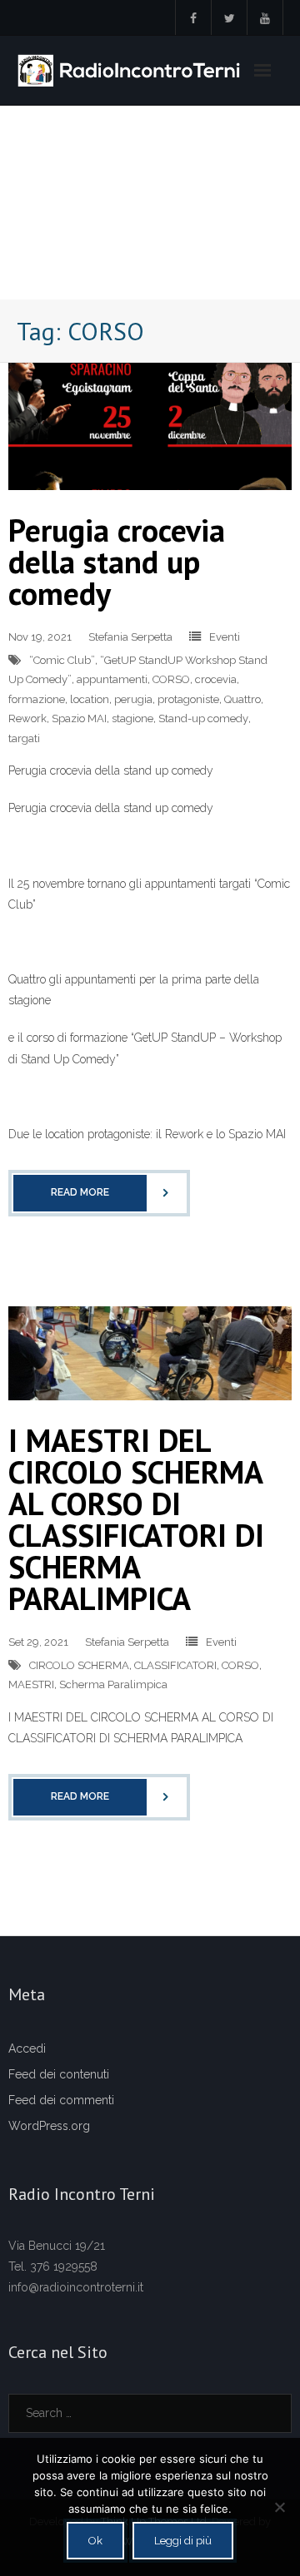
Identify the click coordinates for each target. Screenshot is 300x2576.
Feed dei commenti (61, 2100)
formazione (37, 699)
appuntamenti (112, 679)
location (90, 699)
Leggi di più (183, 2541)
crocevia (216, 679)
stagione (132, 718)
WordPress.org (49, 2126)
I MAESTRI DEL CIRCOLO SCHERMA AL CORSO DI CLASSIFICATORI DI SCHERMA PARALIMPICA (136, 1519)
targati (24, 738)
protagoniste (188, 699)
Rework (27, 718)
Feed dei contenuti (59, 2074)
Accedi (27, 2048)
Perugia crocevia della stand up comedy (117, 561)
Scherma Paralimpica (113, 1684)
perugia (133, 699)
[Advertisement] (150, 203)
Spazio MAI (79, 718)
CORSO (171, 679)
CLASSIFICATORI (175, 1665)
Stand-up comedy (203, 718)
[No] (279, 2507)
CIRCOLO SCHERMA (79, 1665)
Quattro (242, 699)
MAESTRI (31, 1684)
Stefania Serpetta (130, 637)
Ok (95, 2541)
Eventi (225, 637)
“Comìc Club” (62, 660)
